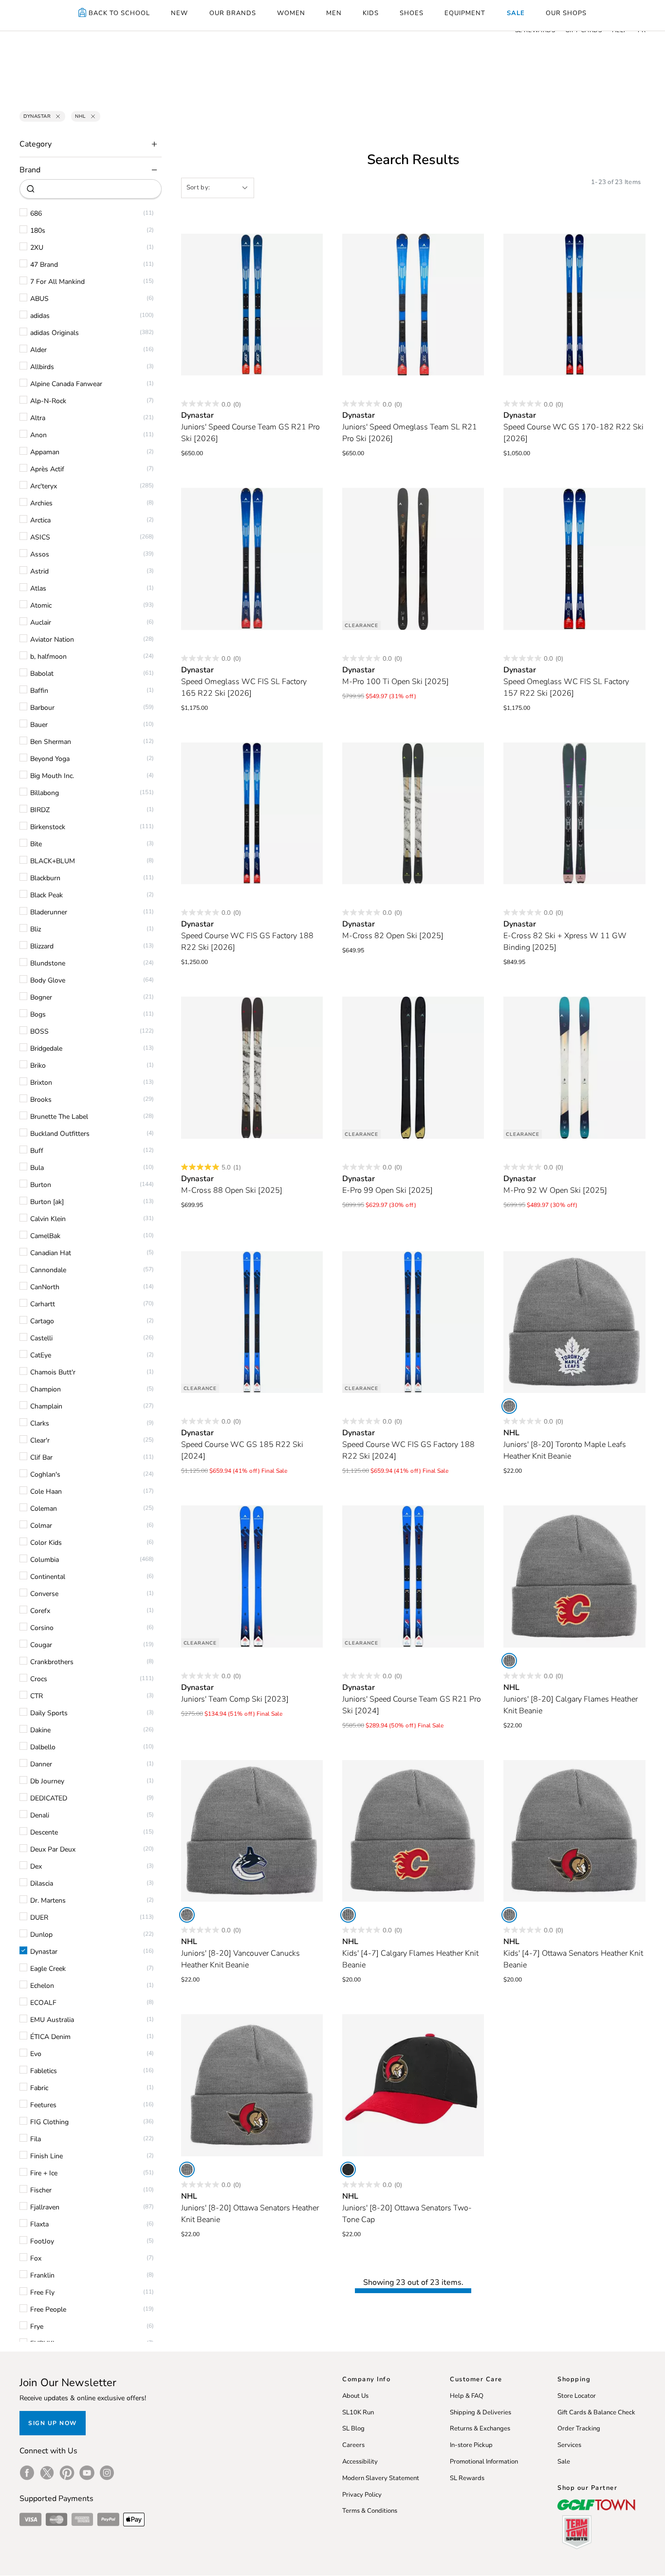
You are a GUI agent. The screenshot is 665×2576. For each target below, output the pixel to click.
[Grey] (509, 1406)
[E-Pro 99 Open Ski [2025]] (413, 1067)
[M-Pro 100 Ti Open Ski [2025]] (413, 559)
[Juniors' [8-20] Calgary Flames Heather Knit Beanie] (574, 1576)
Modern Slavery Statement (381, 2478)
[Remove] (58, 116)
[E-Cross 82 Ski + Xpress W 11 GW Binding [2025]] (574, 813)
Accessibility (360, 2462)
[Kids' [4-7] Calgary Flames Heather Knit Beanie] (413, 1831)
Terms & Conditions (370, 2511)
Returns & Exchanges (480, 2428)
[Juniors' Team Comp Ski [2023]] (252, 1576)
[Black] (348, 2169)
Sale (564, 2462)
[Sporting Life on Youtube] (87, 2473)
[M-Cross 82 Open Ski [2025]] (413, 813)
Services (569, 2445)
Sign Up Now (53, 2423)
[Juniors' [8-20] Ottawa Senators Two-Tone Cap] (413, 2085)
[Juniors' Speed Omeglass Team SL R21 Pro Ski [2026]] (413, 305)
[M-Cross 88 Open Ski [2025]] (252, 1067)
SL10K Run (358, 2412)
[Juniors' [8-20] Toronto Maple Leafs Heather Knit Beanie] (574, 1322)
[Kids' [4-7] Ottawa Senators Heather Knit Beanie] (574, 1831)
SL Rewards (467, 2478)
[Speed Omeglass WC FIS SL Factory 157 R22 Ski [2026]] (574, 559)
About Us (355, 2396)
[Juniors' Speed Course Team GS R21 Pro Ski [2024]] (413, 1576)
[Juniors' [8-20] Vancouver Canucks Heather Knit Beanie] (252, 1831)
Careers (353, 2445)
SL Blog (353, 2428)
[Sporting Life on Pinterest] (67, 2473)
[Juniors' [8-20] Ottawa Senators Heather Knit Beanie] (252, 2085)
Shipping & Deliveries (480, 2412)
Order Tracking (579, 2428)
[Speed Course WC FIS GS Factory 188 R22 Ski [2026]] (252, 813)
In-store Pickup (471, 2445)
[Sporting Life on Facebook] (27, 2473)
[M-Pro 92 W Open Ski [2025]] (574, 1067)
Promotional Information (484, 2462)
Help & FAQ (467, 2396)
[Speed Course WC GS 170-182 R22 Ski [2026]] (574, 305)
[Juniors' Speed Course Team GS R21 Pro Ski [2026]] (252, 305)
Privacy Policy (362, 2495)
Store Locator (577, 2396)
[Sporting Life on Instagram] (107, 2473)
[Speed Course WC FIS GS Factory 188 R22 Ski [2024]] (413, 1322)
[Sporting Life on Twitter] (47, 2473)
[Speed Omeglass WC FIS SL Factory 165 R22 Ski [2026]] (252, 559)
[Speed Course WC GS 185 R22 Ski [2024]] (252, 1322)
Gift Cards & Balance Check (596, 2412)
